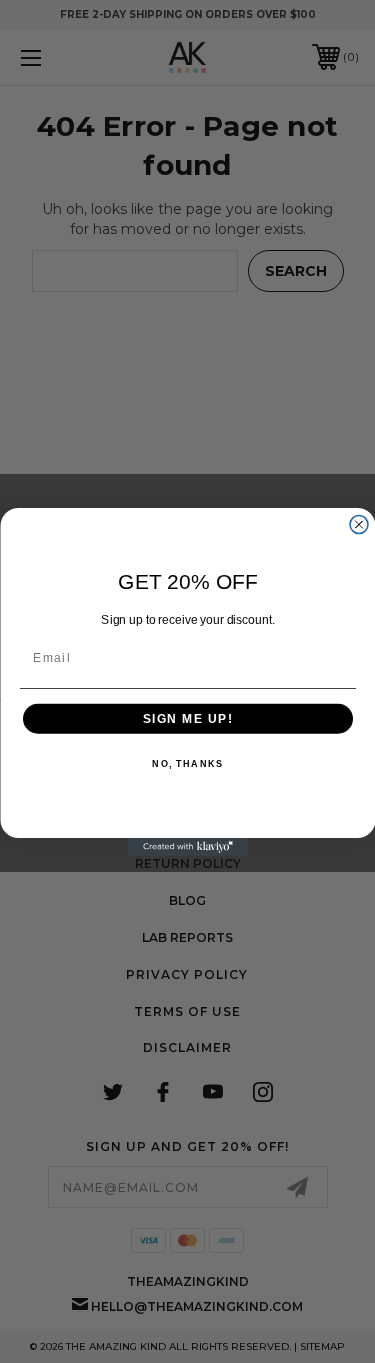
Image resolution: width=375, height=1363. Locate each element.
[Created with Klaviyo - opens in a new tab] (188, 847)
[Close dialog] (359, 524)
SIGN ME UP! (187, 718)
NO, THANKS (187, 763)
